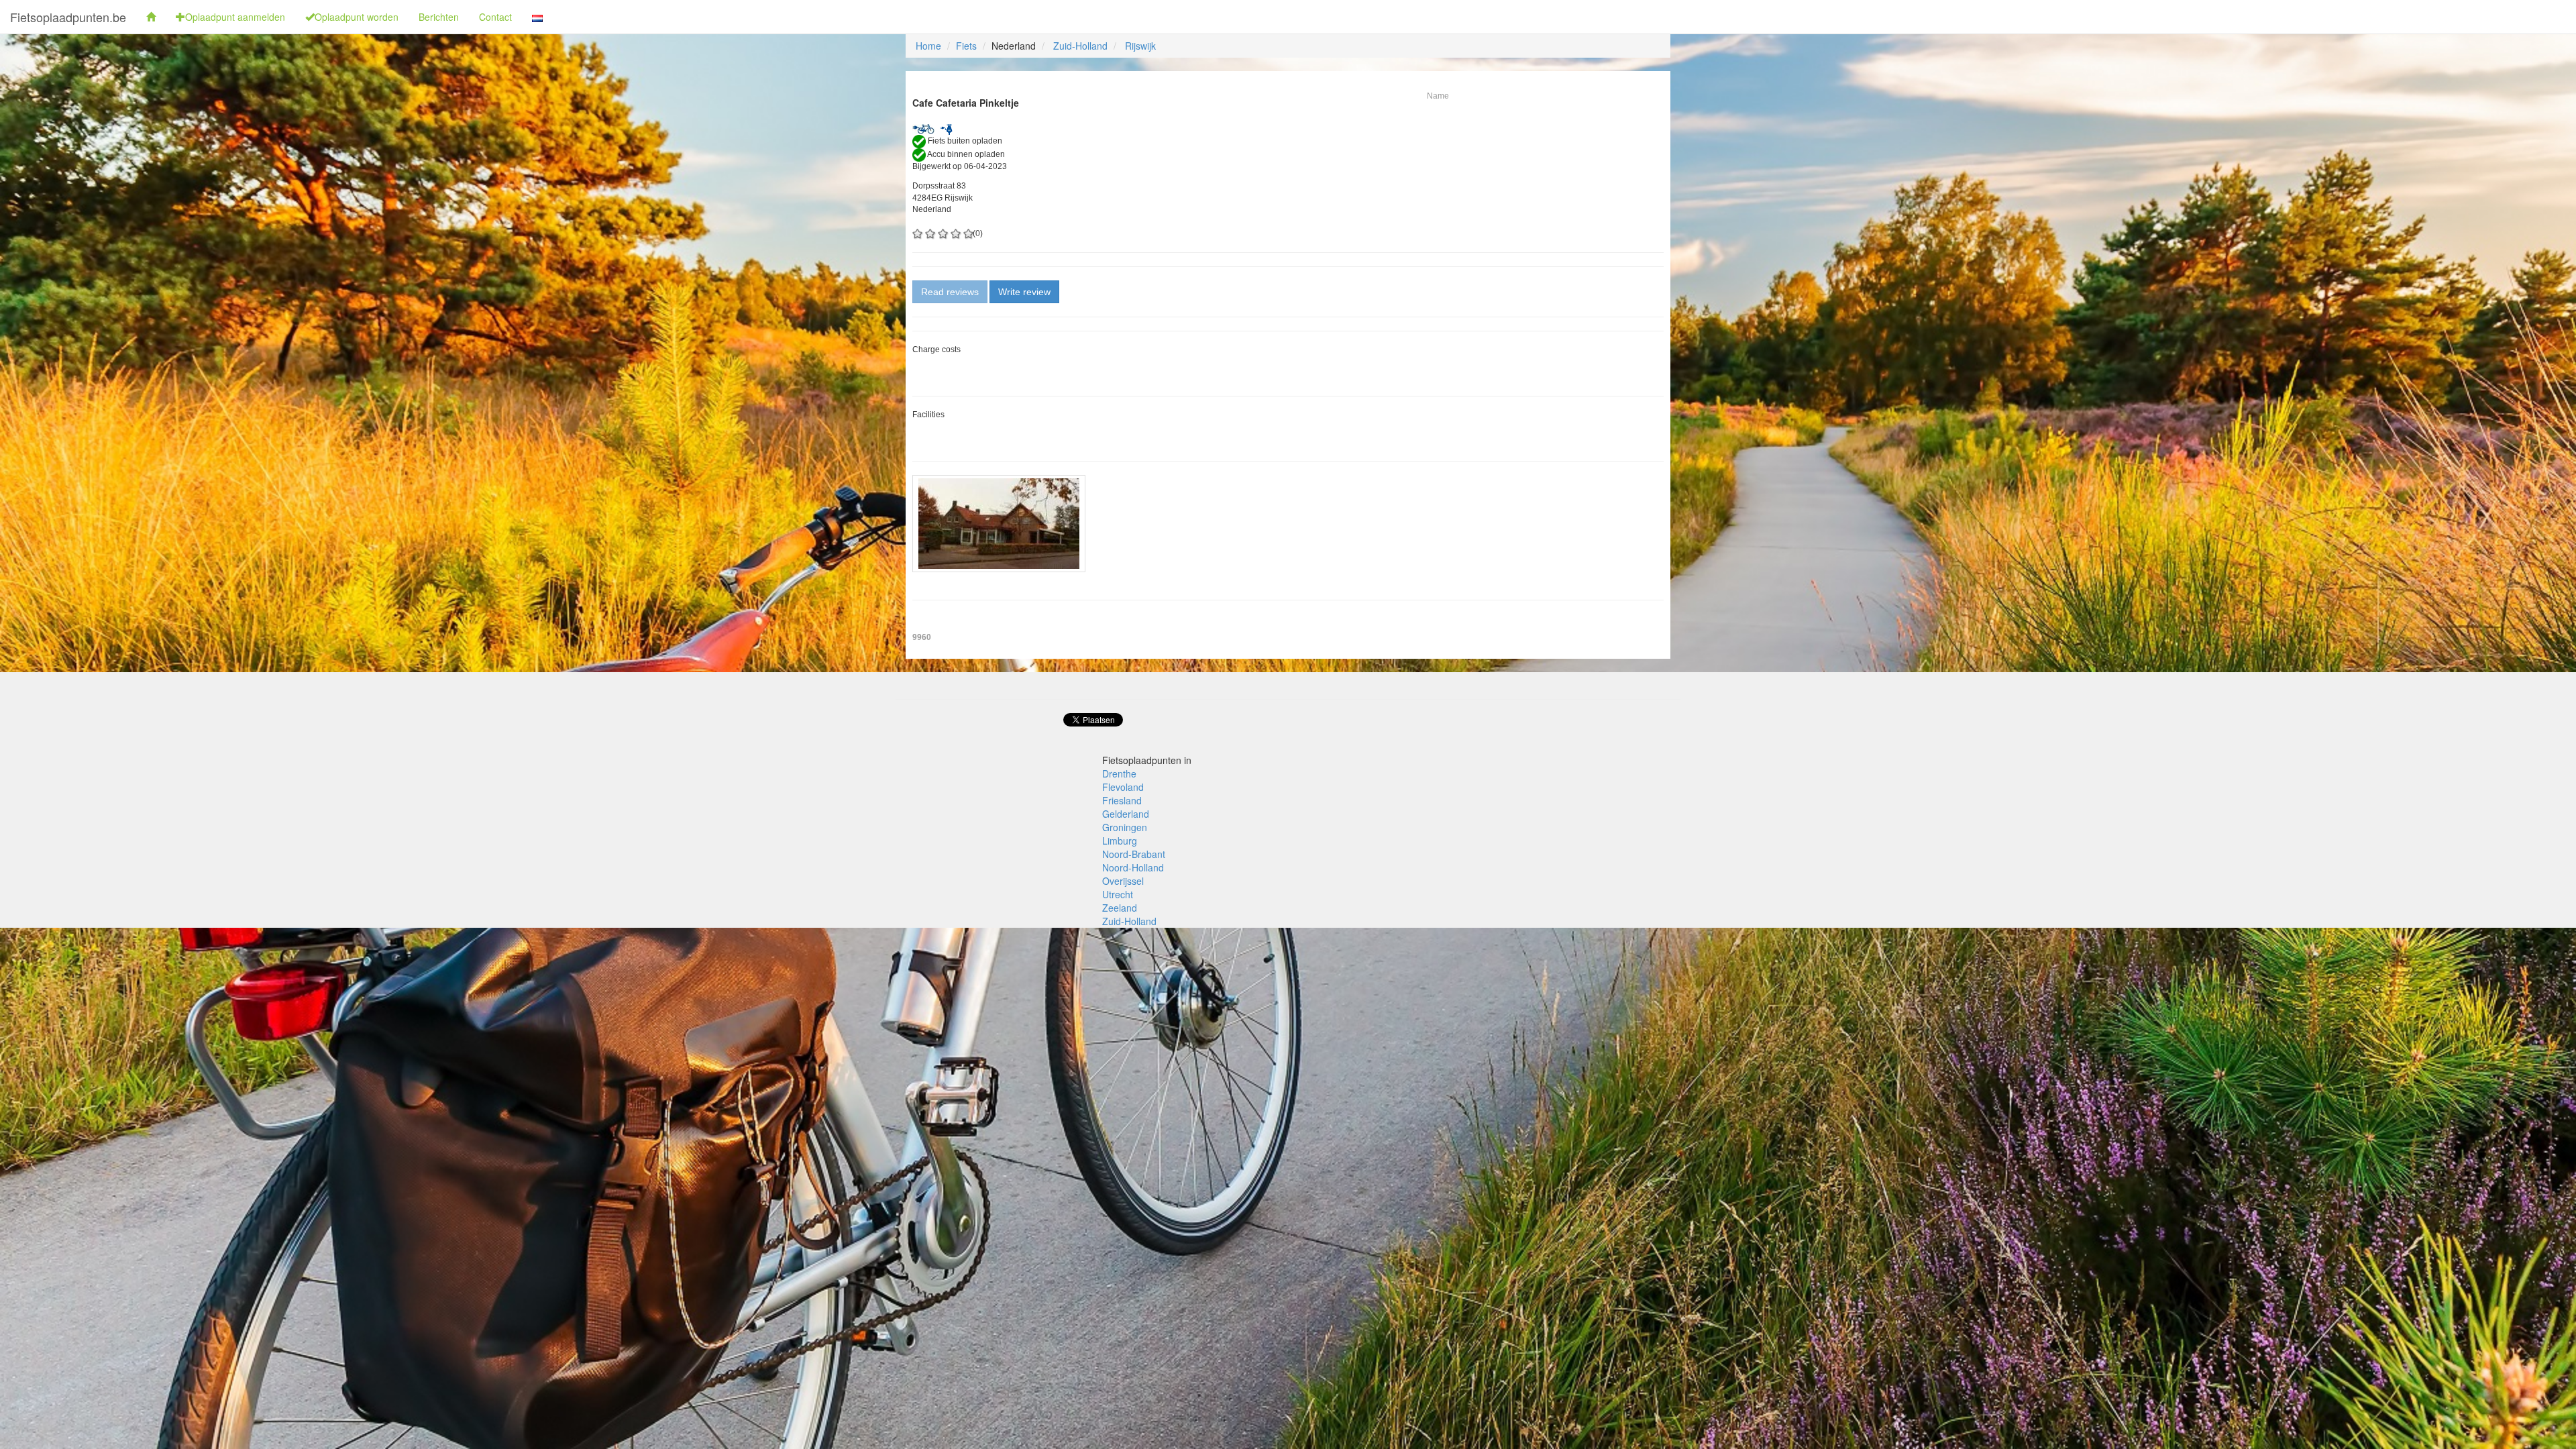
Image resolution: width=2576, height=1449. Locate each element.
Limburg (1120, 841)
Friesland (1122, 800)
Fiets (966, 46)
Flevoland (1123, 787)
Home (928, 46)
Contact (495, 17)
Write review (1024, 292)
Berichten (439, 17)
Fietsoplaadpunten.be (68, 17)
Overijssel (1123, 881)
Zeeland (1120, 908)
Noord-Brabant (1134, 854)
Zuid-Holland (1080, 46)
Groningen (1125, 827)
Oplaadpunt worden (357, 17)
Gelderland (1126, 814)
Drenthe (1119, 773)
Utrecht (1118, 894)
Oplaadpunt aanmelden (235, 17)
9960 (922, 637)
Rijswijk (1140, 46)
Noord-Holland (1133, 867)
